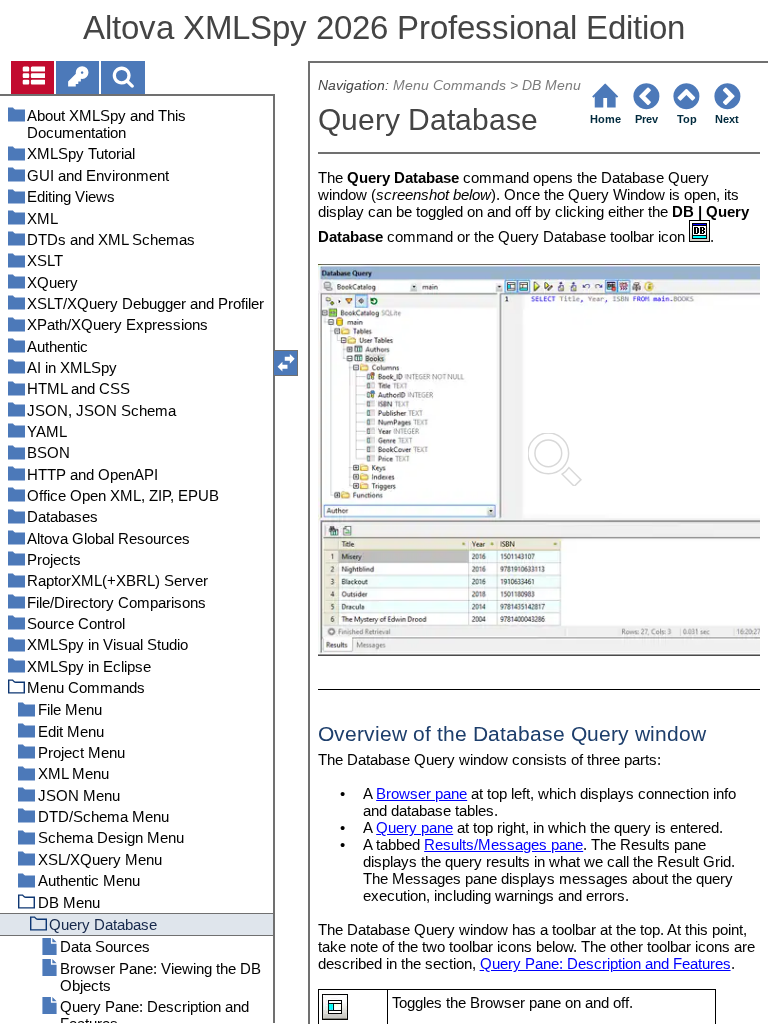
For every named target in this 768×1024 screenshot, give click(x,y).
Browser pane (421, 793)
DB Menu (551, 85)
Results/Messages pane (503, 844)
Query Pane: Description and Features (605, 963)
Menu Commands (449, 85)
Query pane (414, 827)
